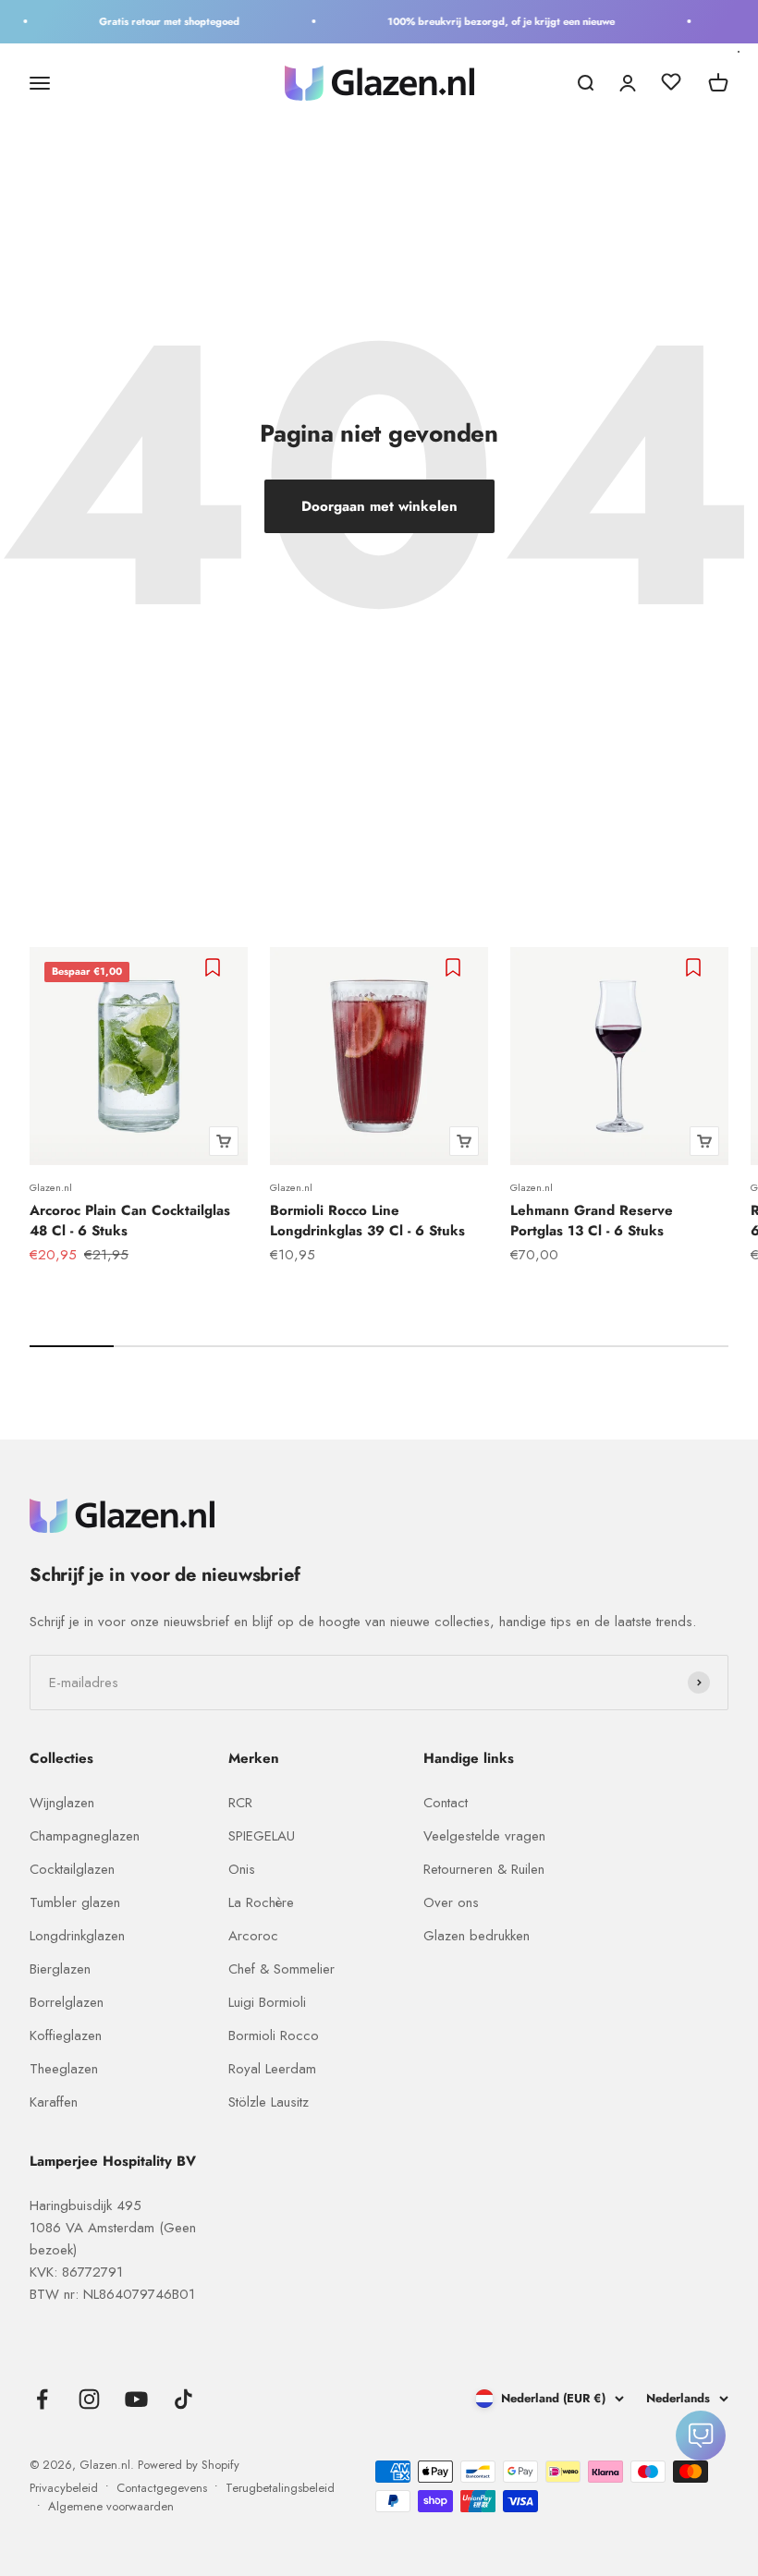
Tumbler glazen (75, 1902)
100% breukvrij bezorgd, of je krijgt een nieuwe (490, 21)
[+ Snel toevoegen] (224, 1141)
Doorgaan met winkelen (379, 506)
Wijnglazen (62, 1803)
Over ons (451, 1902)
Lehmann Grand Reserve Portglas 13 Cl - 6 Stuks (592, 1221)
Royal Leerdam (272, 2069)
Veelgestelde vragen (484, 1836)
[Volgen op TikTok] (183, 2399)
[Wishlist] (671, 85)
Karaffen (54, 2102)
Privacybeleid (64, 2488)
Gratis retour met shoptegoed (158, 21)
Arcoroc (253, 1936)
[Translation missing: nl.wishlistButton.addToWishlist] (215, 967)
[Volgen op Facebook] (42, 2399)
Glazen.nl (51, 1187)
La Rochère (261, 1902)
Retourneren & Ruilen (484, 1869)
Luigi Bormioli (267, 2002)
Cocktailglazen (72, 1869)
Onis (242, 1869)
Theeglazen (64, 2069)
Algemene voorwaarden (111, 2506)
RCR (240, 1803)
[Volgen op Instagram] (89, 2399)
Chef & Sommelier (281, 1969)
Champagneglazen (85, 1836)
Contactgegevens (162, 2488)
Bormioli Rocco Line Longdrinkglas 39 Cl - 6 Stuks (367, 1221)
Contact (446, 1803)
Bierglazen (60, 1969)
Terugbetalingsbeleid (280, 2488)
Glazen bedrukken (477, 1936)
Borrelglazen (67, 2002)
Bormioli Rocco (274, 2035)
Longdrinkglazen (77, 1936)
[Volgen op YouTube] (136, 2399)
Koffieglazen (66, 2035)
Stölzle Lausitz (269, 2102)
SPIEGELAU (262, 1836)
